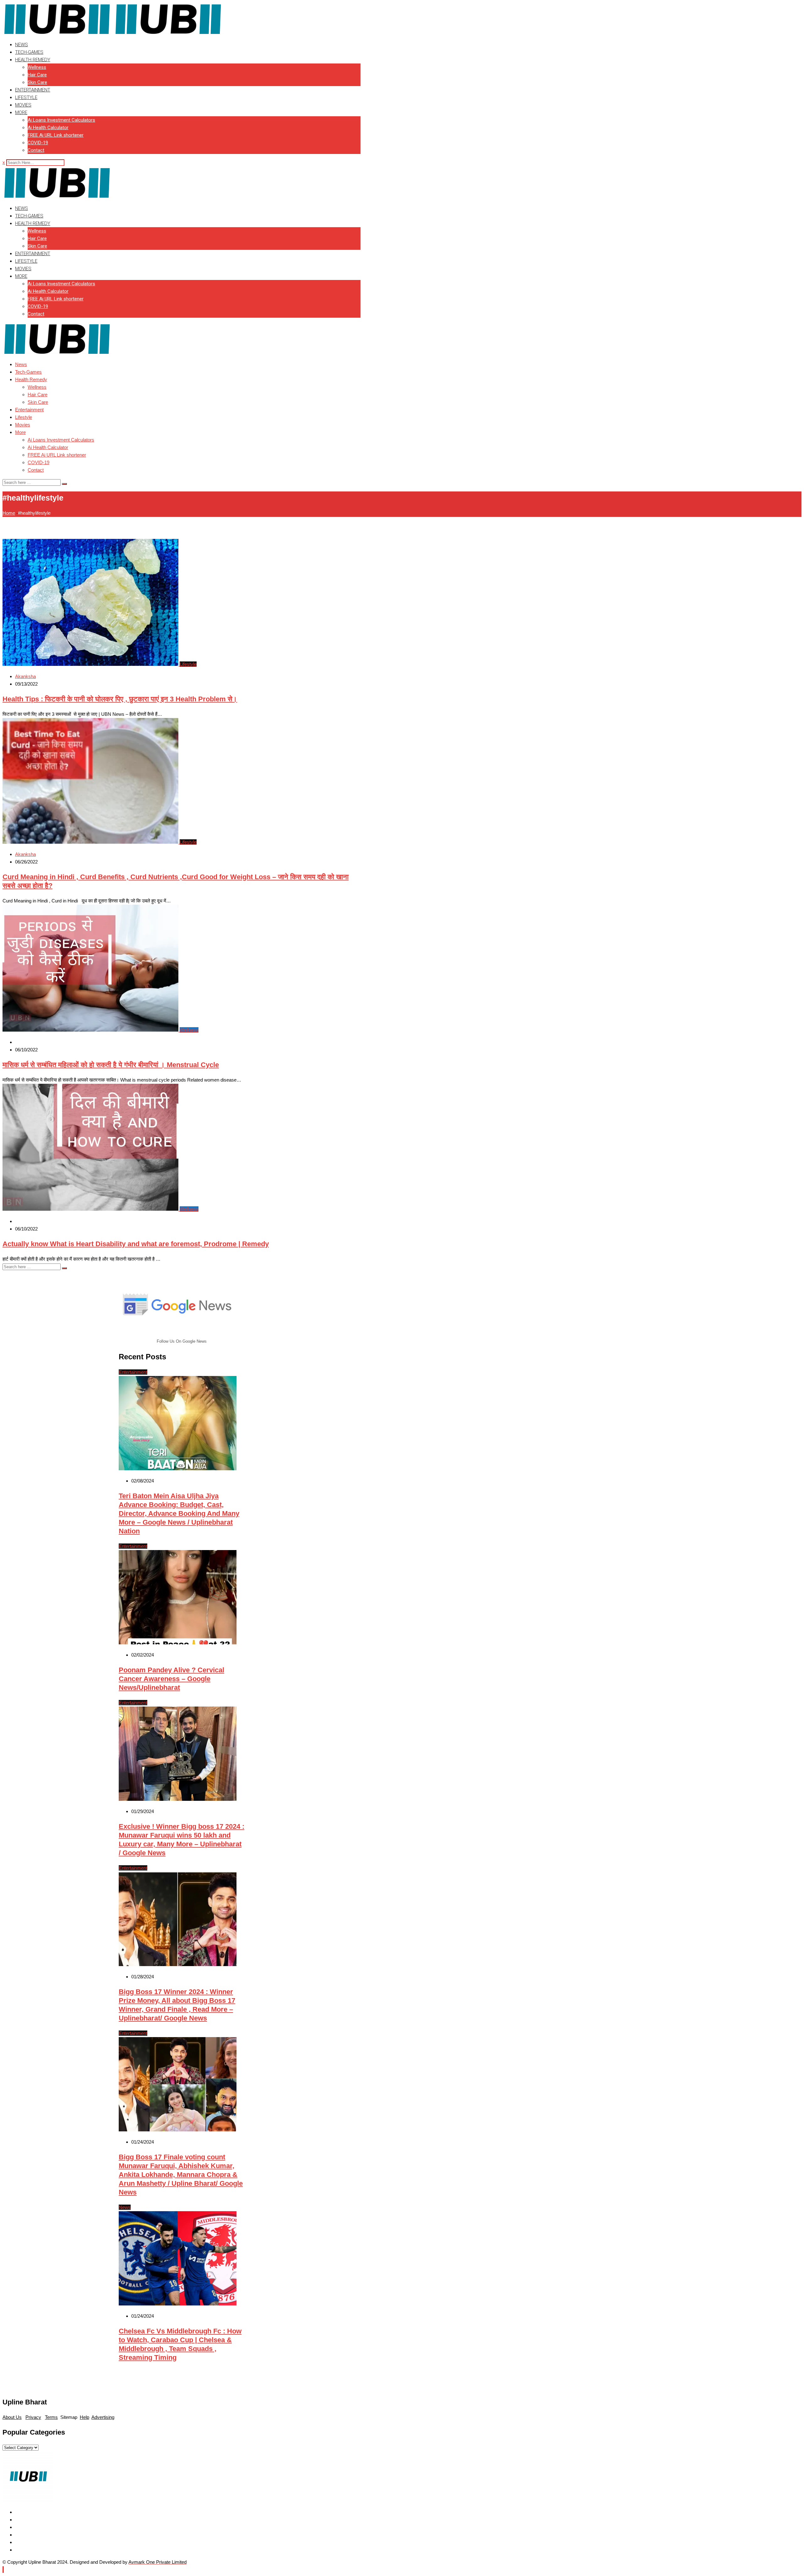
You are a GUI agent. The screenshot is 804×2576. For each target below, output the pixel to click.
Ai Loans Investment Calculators (61, 120)
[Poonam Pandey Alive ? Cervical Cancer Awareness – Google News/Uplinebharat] (178, 1643)
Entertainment (33, 90)
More (21, 112)
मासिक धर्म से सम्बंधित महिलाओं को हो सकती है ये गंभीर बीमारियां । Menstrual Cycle (111, 1065)
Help (84, 2417)
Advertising (103, 2417)
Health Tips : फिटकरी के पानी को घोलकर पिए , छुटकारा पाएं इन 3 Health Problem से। (120, 699)
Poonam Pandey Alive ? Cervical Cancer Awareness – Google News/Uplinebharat (171, 1679)
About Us (12, 2417)
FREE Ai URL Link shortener (56, 135)
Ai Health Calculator (48, 128)
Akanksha (25, 676)
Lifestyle (26, 97)
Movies (23, 105)
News (22, 45)
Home (9, 513)
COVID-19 (38, 143)
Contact (36, 150)
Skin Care (37, 82)
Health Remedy (33, 60)
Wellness (37, 67)
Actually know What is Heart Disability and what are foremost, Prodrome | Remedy (136, 1244)
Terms (51, 2417)
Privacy (33, 2417)
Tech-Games (29, 52)
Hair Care (37, 75)
